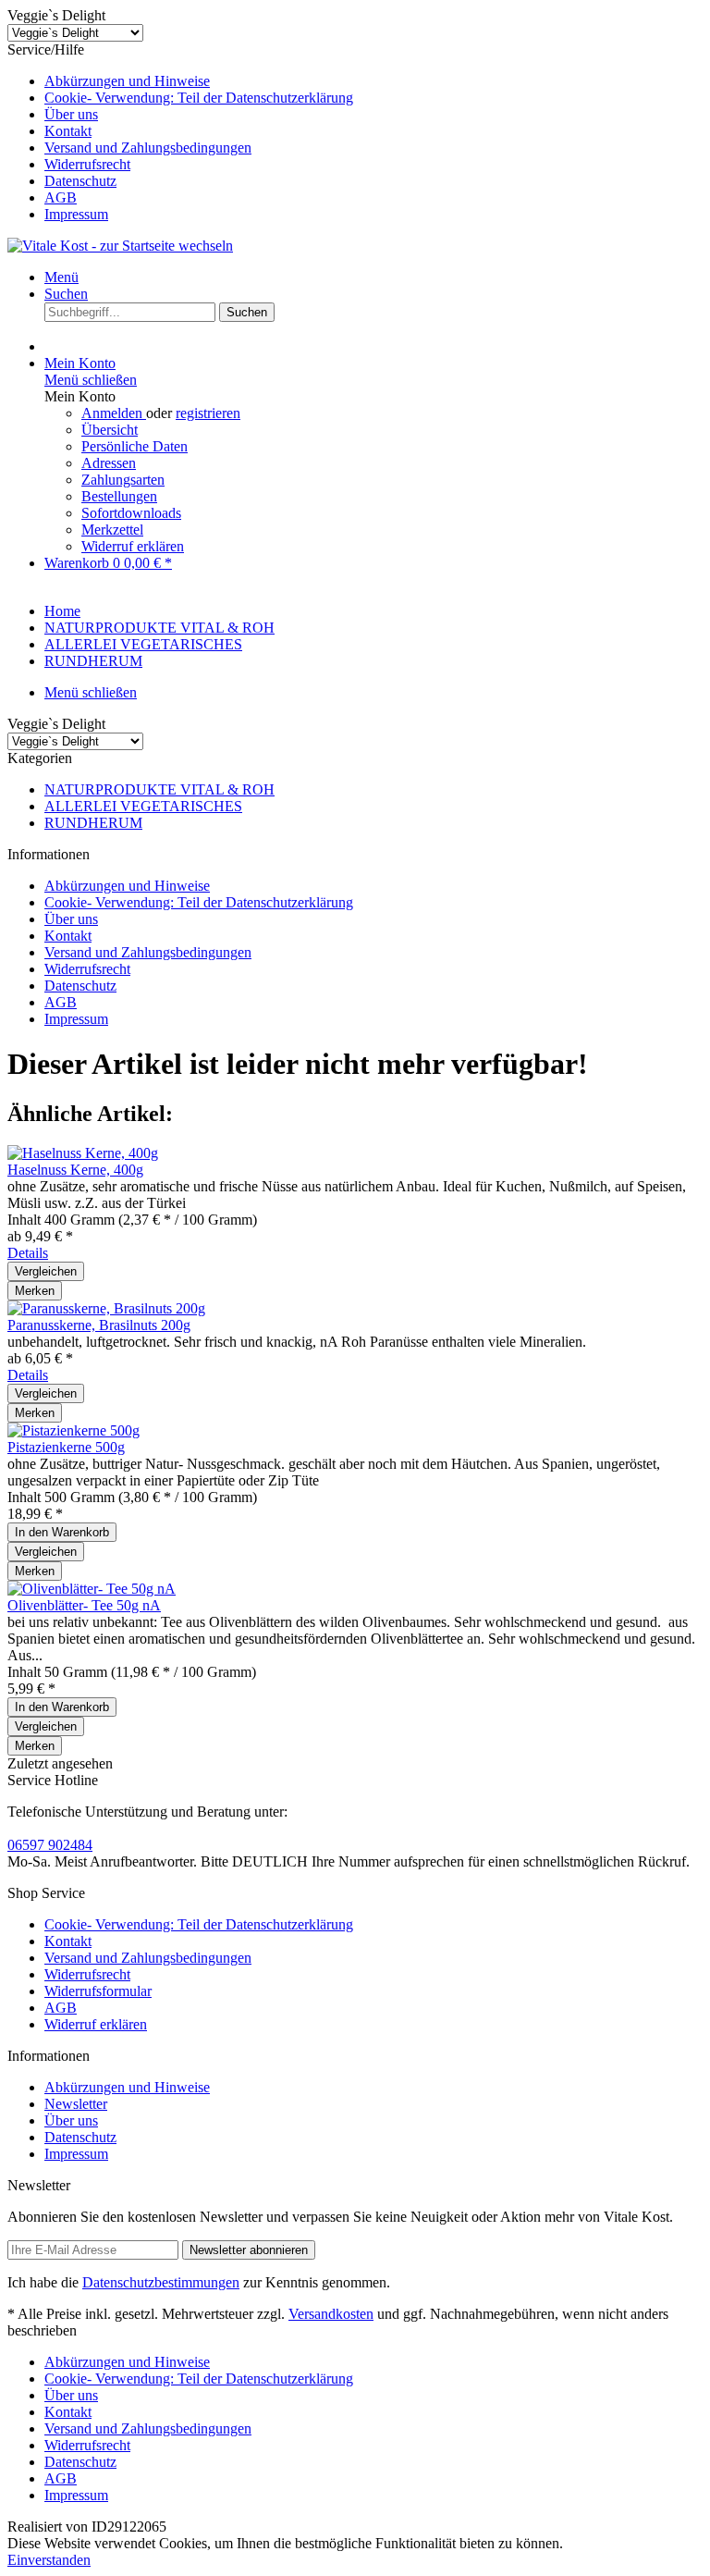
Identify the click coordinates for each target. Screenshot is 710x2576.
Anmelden (114, 413)
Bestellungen (119, 496)
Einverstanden (49, 2560)
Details (28, 1253)
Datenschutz (80, 181)
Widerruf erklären (133, 546)
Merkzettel (112, 530)
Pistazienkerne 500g (66, 1447)
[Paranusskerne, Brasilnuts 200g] (106, 1308)
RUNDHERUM (93, 823)
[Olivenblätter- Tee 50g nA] (92, 1589)
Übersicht (110, 430)
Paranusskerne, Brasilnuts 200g (99, 1325)
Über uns (71, 114)
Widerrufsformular (98, 1991)
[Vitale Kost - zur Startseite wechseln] (120, 246)
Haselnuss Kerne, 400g (75, 1170)
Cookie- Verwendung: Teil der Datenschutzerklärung (199, 98)
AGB (61, 197)
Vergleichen (46, 1271)
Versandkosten (331, 2314)
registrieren (208, 413)
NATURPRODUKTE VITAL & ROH (159, 789)
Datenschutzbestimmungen (161, 2282)
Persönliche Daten (135, 446)
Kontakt (68, 131)
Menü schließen (91, 380)
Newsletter (76, 2104)
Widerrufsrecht (87, 164)
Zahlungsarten (123, 480)
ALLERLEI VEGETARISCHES (143, 806)
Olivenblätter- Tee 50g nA (84, 1605)
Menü (61, 277)
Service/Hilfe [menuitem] (180, 132)
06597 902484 (50, 1845)
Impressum (76, 214)
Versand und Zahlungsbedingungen (148, 148)
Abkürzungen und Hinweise (127, 81)
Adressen (109, 463)
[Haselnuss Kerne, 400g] (83, 1153)
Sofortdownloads (131, 513)
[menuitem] (373, 81)
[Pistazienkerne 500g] (73, 1430)
